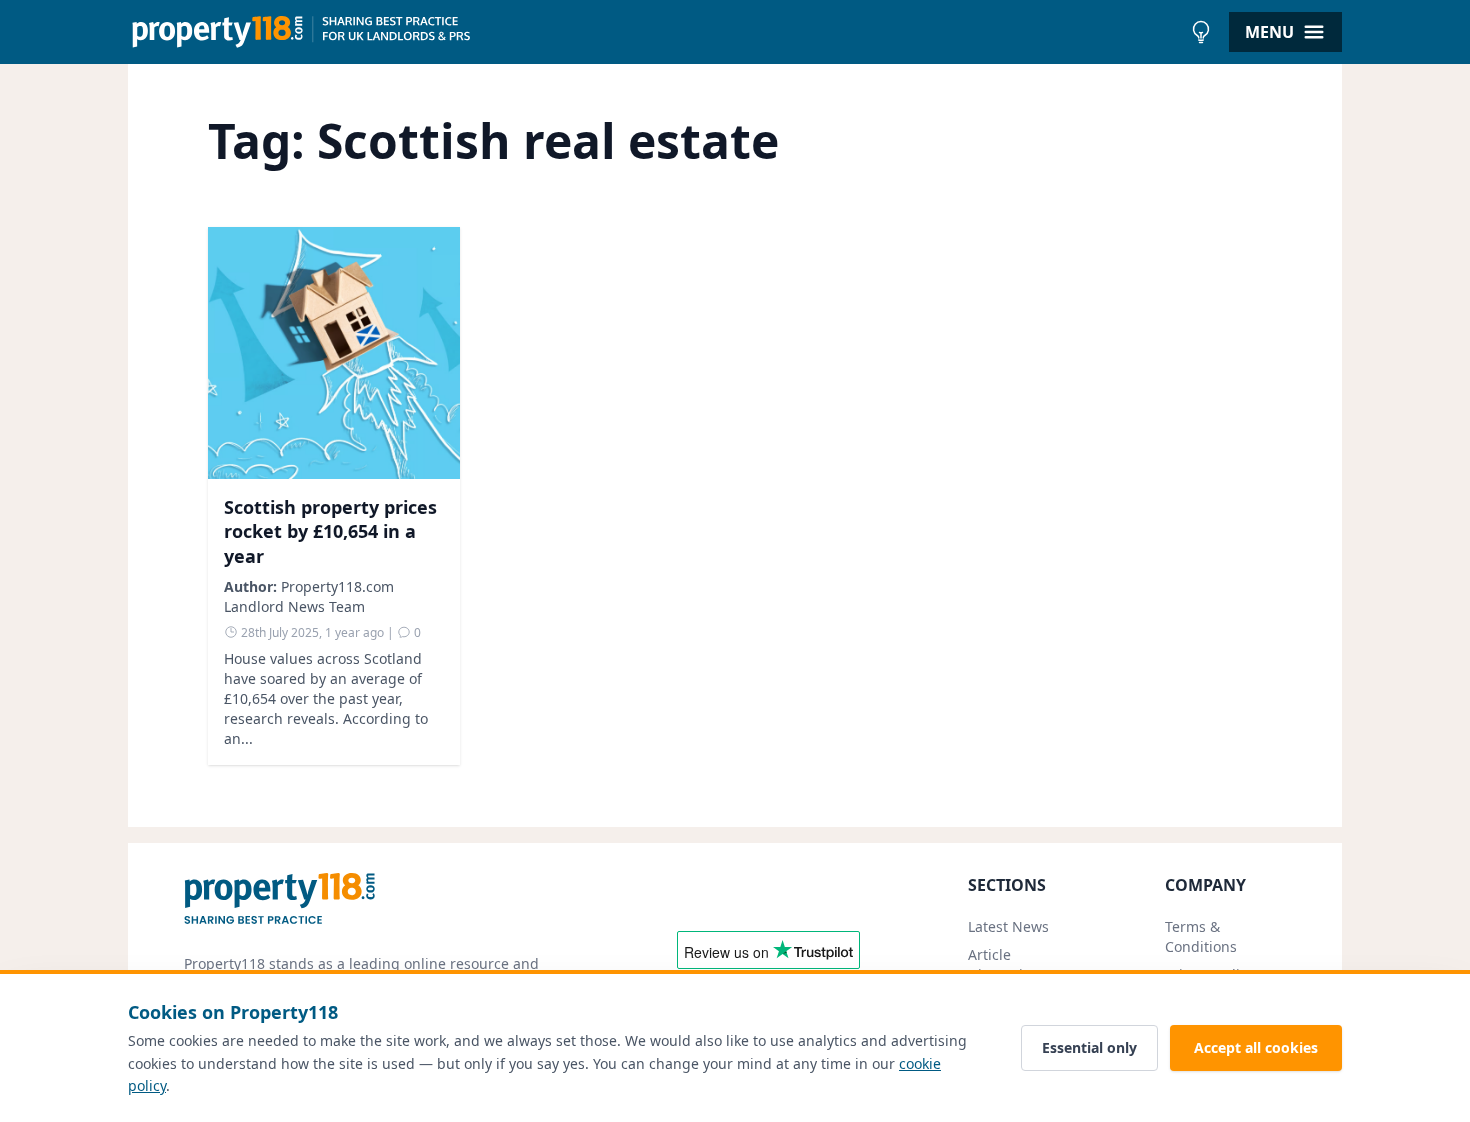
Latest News (1008, 926)
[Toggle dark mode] (1201, 32)
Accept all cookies (1256, 1047)
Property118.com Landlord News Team (309, 596)
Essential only (1089, 1047)
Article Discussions (1007, 964)
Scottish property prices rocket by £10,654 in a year (330, 532)
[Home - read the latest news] (654, 32)
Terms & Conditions (1201, 936)
